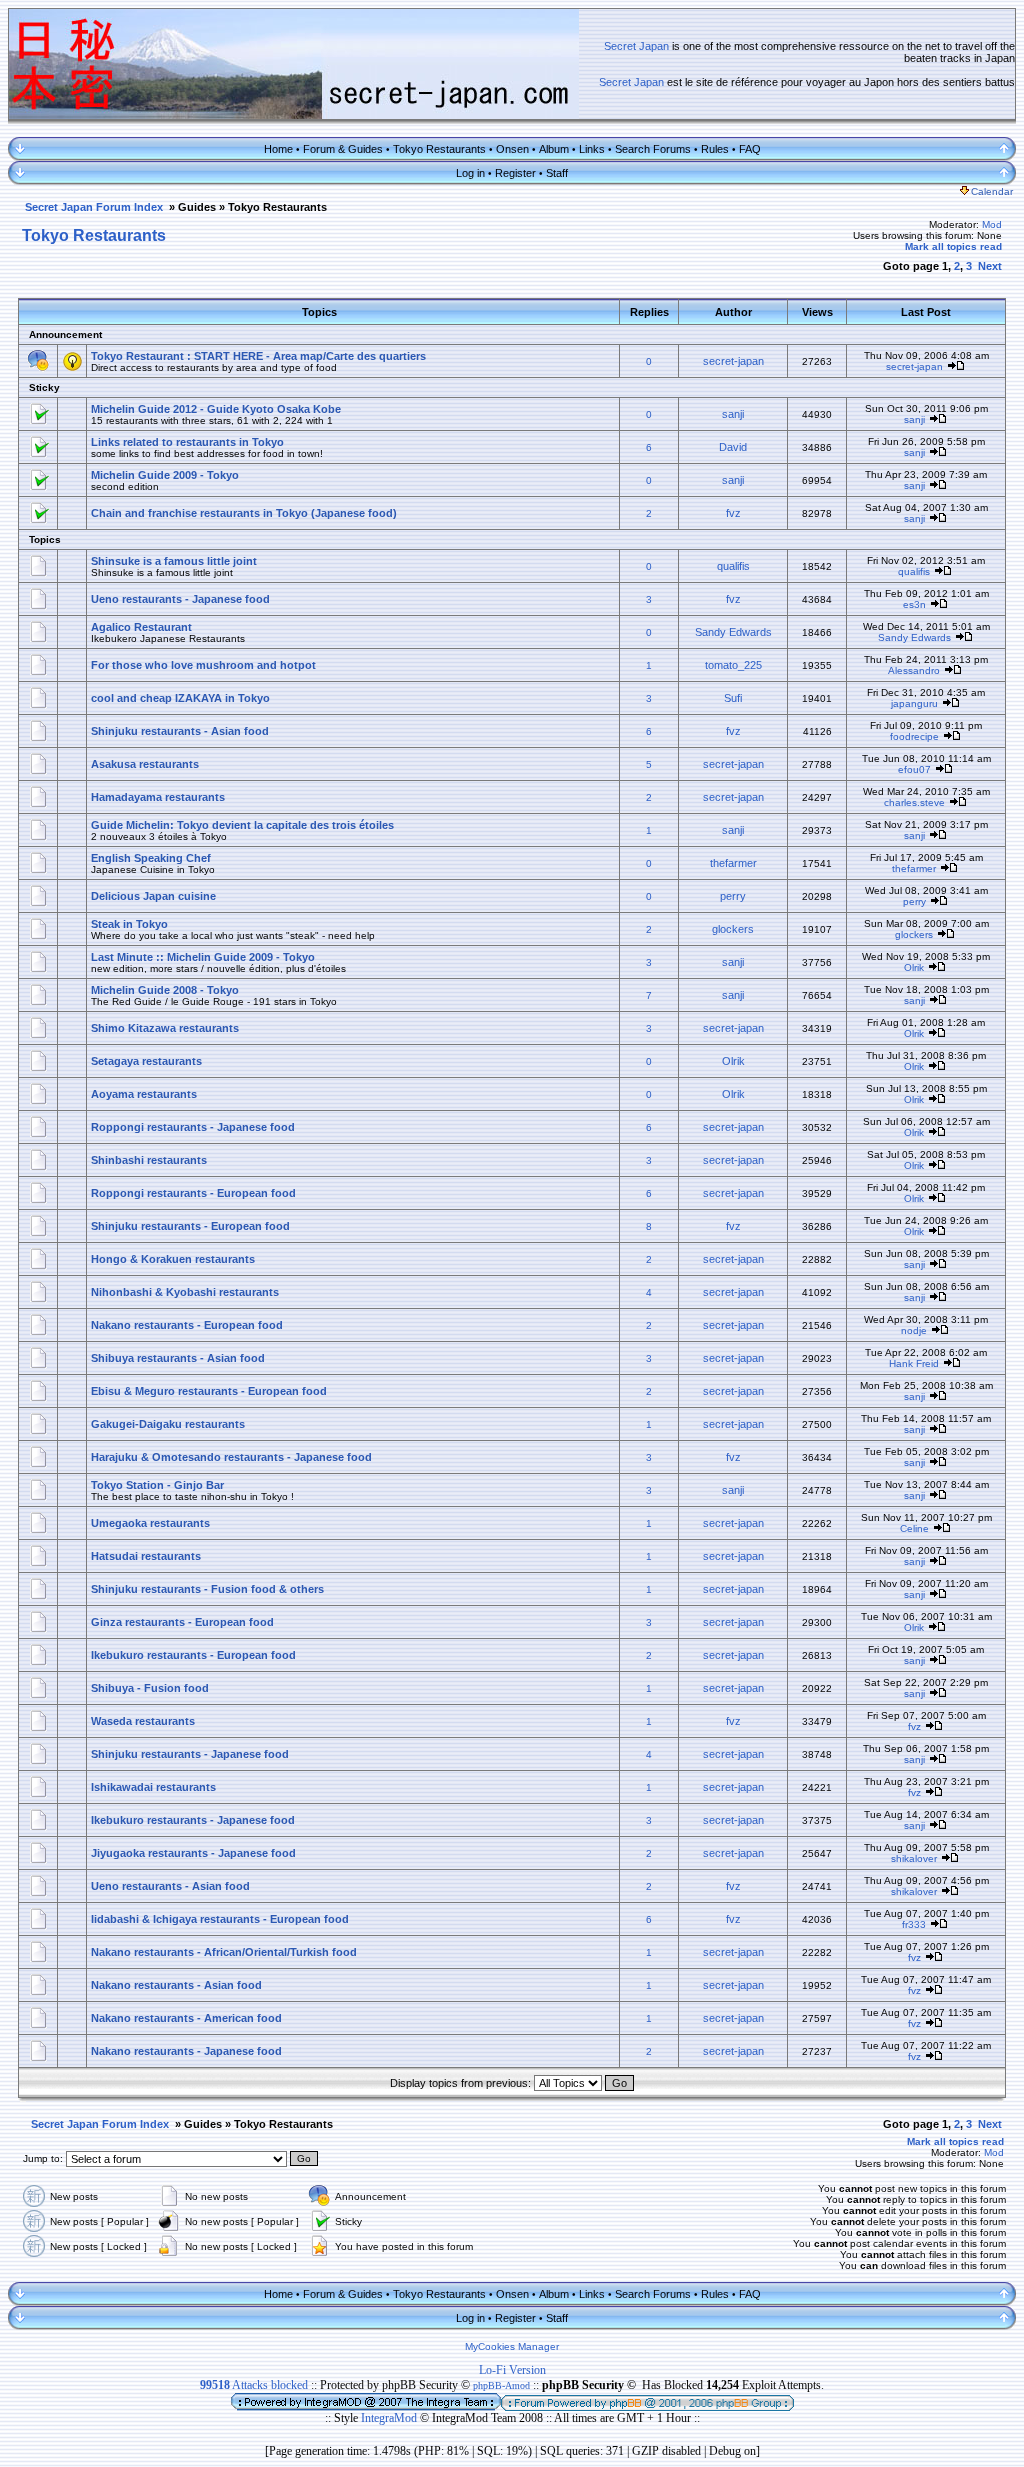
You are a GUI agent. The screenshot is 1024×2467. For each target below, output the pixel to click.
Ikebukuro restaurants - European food (193, 1655)
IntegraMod (390, 2418)
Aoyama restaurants (144, 1094)
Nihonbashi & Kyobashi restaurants (185, 1292)
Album (554, 149)
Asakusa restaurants (145, 764)
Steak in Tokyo (129, 924)
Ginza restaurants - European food (182, 1622)
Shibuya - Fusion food (150, 1688)
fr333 (914, 1924)
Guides (197, 207)
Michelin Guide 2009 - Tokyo (165, 475)
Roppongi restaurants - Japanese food (193, 1127)
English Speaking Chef (151, 858)
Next (990, 266)
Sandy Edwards (733, 632)
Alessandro (914, 670)
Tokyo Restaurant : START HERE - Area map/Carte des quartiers (258, 356)
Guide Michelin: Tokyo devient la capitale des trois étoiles (242, 825)
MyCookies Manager (512, 2346)
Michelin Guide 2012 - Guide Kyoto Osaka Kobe (216, 409)
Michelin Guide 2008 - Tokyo (165, 990)
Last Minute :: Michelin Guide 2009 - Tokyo (203, 957)
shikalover (914, 1858)
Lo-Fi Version (512, 2370)
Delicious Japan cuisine (153, 896)
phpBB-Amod (501, 2385)
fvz (733, 513)
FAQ (750, 149)
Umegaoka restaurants (150, 1523)
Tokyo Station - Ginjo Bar (157, 1485)
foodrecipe (914, 736)
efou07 (914, 769)
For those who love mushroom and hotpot (203, 665)
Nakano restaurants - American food (186, 2018)
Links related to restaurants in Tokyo (187, 442)
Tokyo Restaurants (439, 149)
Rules (715, 149)
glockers (733, 929)
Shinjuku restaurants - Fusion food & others (207, 1589)
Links (592, 149)
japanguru (914, 703)
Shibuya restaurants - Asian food (178, 1358)
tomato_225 (733, 665)
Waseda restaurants (143, 1721)
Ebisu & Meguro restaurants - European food (209, 1391)
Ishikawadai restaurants (153, 1787)
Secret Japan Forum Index (94, 207)
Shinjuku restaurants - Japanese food (190, 1754)
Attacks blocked (254, 2385)
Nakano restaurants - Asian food (176, 1985)
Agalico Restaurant (141, 627)
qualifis (733, 566)
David (733, 447)
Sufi (733, 698)
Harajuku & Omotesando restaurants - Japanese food (231, 1457)
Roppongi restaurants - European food (193, 1193)
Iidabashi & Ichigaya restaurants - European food (220, 1919)
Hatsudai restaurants (146, 1556)
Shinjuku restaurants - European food (190, 1226)
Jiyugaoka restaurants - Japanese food (193, 1853)
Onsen (512, 149)
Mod (992, 224)
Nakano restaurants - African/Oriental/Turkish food (224, 1952)
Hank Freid (914, 1363)
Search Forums (653, 149)
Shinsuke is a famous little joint (174, 561)
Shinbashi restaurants (149, 1160)
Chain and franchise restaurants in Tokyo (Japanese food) (244, 513)
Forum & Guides (343, 149)
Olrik (914, 967)
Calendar (992, 191)
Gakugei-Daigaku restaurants (168, 1424)
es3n (914, 604)
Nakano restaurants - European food (187, 1325)
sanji (733, 414)
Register (515, 173)
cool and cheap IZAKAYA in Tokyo (180, 698)
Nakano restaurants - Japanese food (186, 2051)
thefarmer (733, 863)
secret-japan (733, 361)
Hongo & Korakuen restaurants (173, 1259)
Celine (914, 1528)
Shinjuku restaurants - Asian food (180, 731)
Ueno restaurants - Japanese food (180, 599)
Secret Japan (636, 46)
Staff (557, 173)
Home (278, 149)
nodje (914, 1330)
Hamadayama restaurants (158, 797)
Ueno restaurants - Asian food (170, 1886)
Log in (470, 173)
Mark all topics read (953, 246)
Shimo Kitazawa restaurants (165, 1028)
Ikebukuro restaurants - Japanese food (193, 1820)
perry (733, 896)
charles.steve (914, 802)
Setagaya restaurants (146, 1061)
